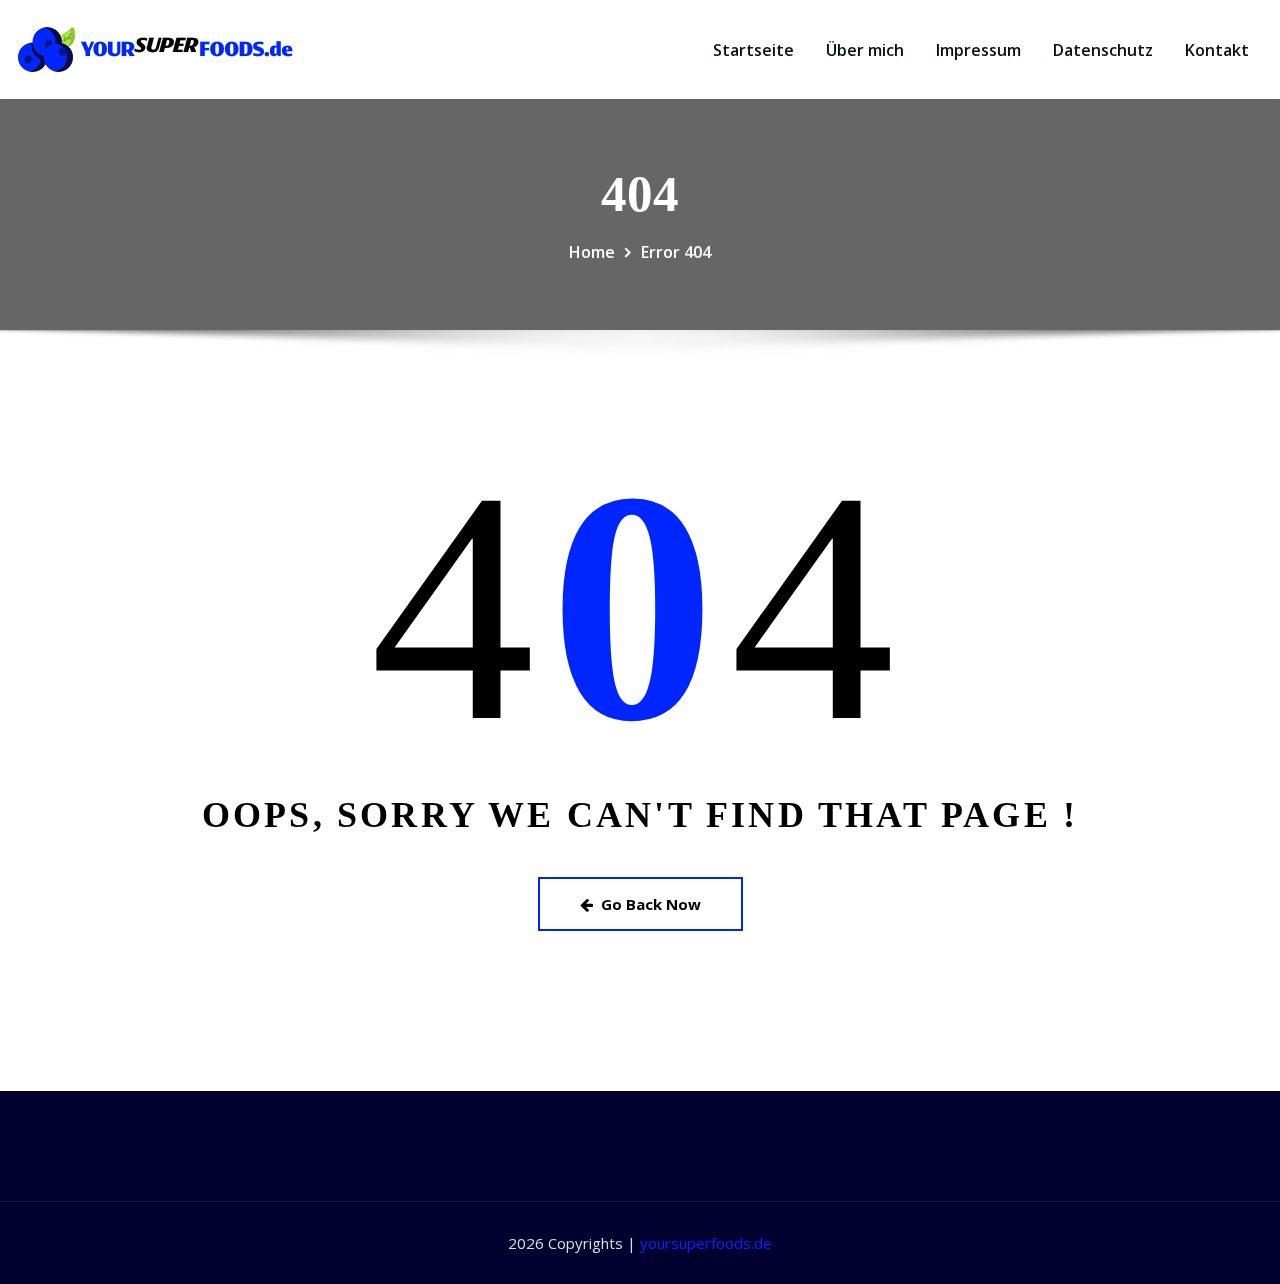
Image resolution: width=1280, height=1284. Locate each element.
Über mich (865, 50)
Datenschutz (1103, 50)
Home (592, 252)
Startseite (753, 50)
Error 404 (676, 252)
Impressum (978, 50)
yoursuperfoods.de (706, 1243)
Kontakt (1217, 50)
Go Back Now (651, 904)
